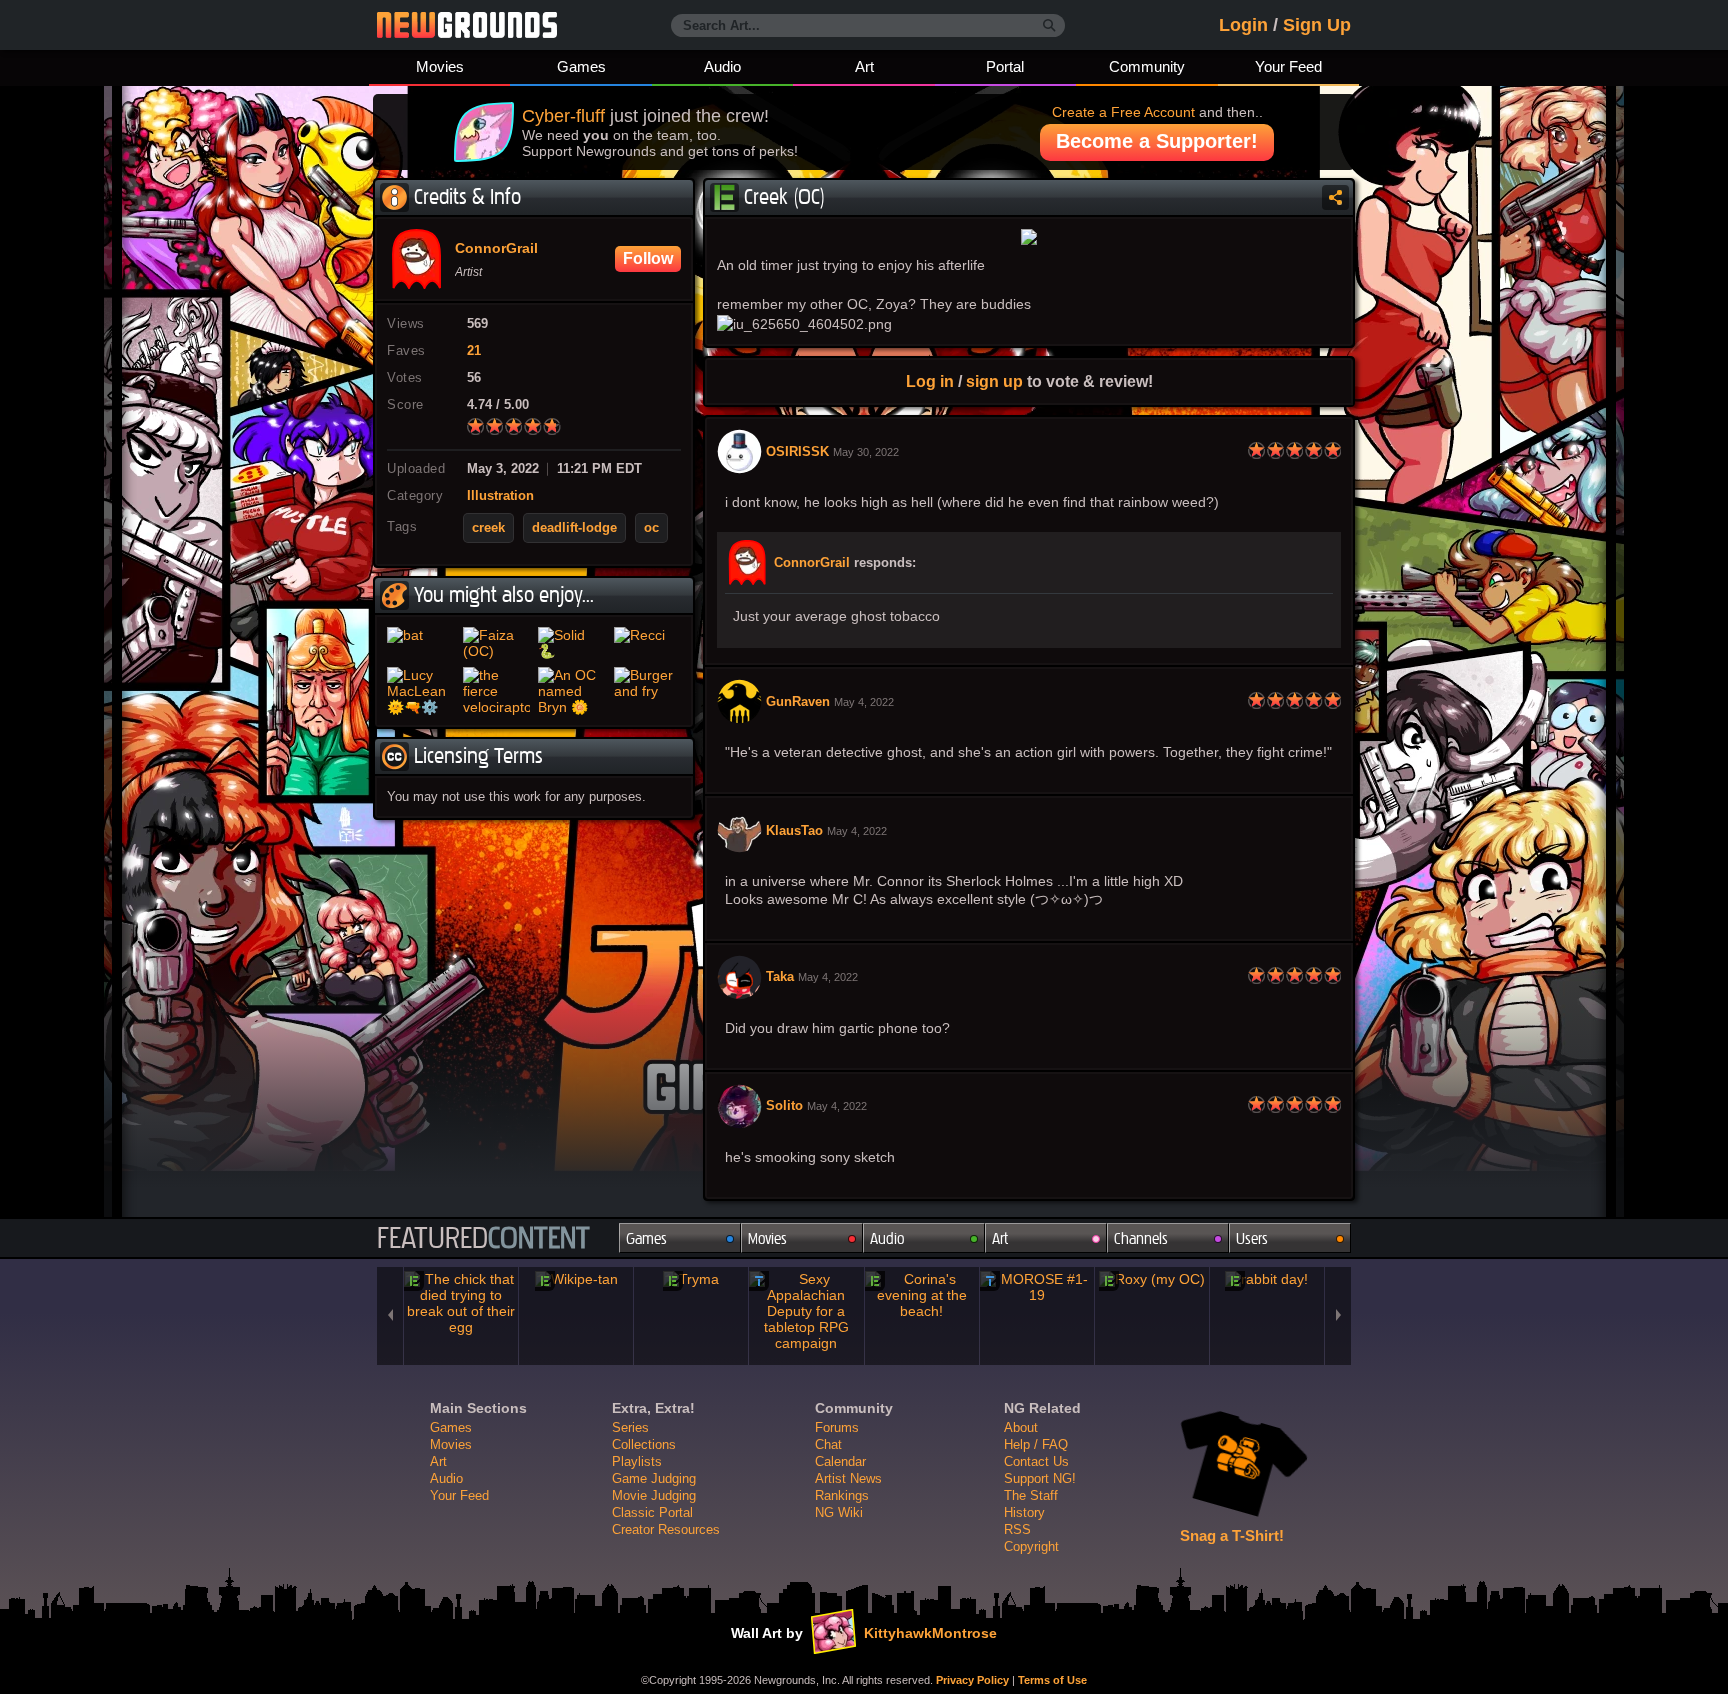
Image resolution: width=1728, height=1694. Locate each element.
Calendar (840, 1461)
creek (488, 528)
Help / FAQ (1036, 1444)
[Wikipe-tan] (576, 1279)
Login (1243, 25)
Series (630, 1427)
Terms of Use (1052, 1680)
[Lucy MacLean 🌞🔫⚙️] (421, 691)
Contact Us (1036, 1461)
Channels (1141, 1238)
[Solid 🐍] (572, 643)
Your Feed (1288, 66)
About (1021, 1427)
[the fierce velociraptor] (497, 691)
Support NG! (1040, 1478)
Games (581, 66)
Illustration (500, 496)
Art (864, 66)
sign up (994, 381)
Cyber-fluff (563, 116)
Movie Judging (654, 1495)
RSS (1017, 1529)
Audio (722, 66)
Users (1252, 1238)
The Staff (1031, 1495)
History (1024, 1512)
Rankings (842, 1495)
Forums (837, 1427)
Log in (930, 381)
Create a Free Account (1123, 112)
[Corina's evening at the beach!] (922, 1295)
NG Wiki (839, 1512)
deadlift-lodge (574, 528)
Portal (1005, 66)
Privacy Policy (972, 1680)
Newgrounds (467, 25)
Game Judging (654, 1478)
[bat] (421, 643)
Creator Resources (666, 1529)
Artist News (848, 1478)
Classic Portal (652, 1512)
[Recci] (648, 643)
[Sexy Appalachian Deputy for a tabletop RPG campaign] (806, 1311)
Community (1147, 66)
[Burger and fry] (648, 691)
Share (1335, 197)
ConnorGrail (812, 563)
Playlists (637, 1461)
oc (651, 528)
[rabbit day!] (1267, 1279)
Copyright (1031, 1546)
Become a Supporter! (1157, 141)
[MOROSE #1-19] (1037, 1287)
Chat (828, 1444)
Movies (440, 66)
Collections (644, 1444)
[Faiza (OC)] (497, 643)
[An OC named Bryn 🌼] (572, 691)
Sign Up (1317, 25)
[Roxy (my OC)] (1152, 1279)
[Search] (1049, 26)
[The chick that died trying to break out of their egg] (461, 1303)
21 (474, 351)
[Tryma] (691, 1279)
